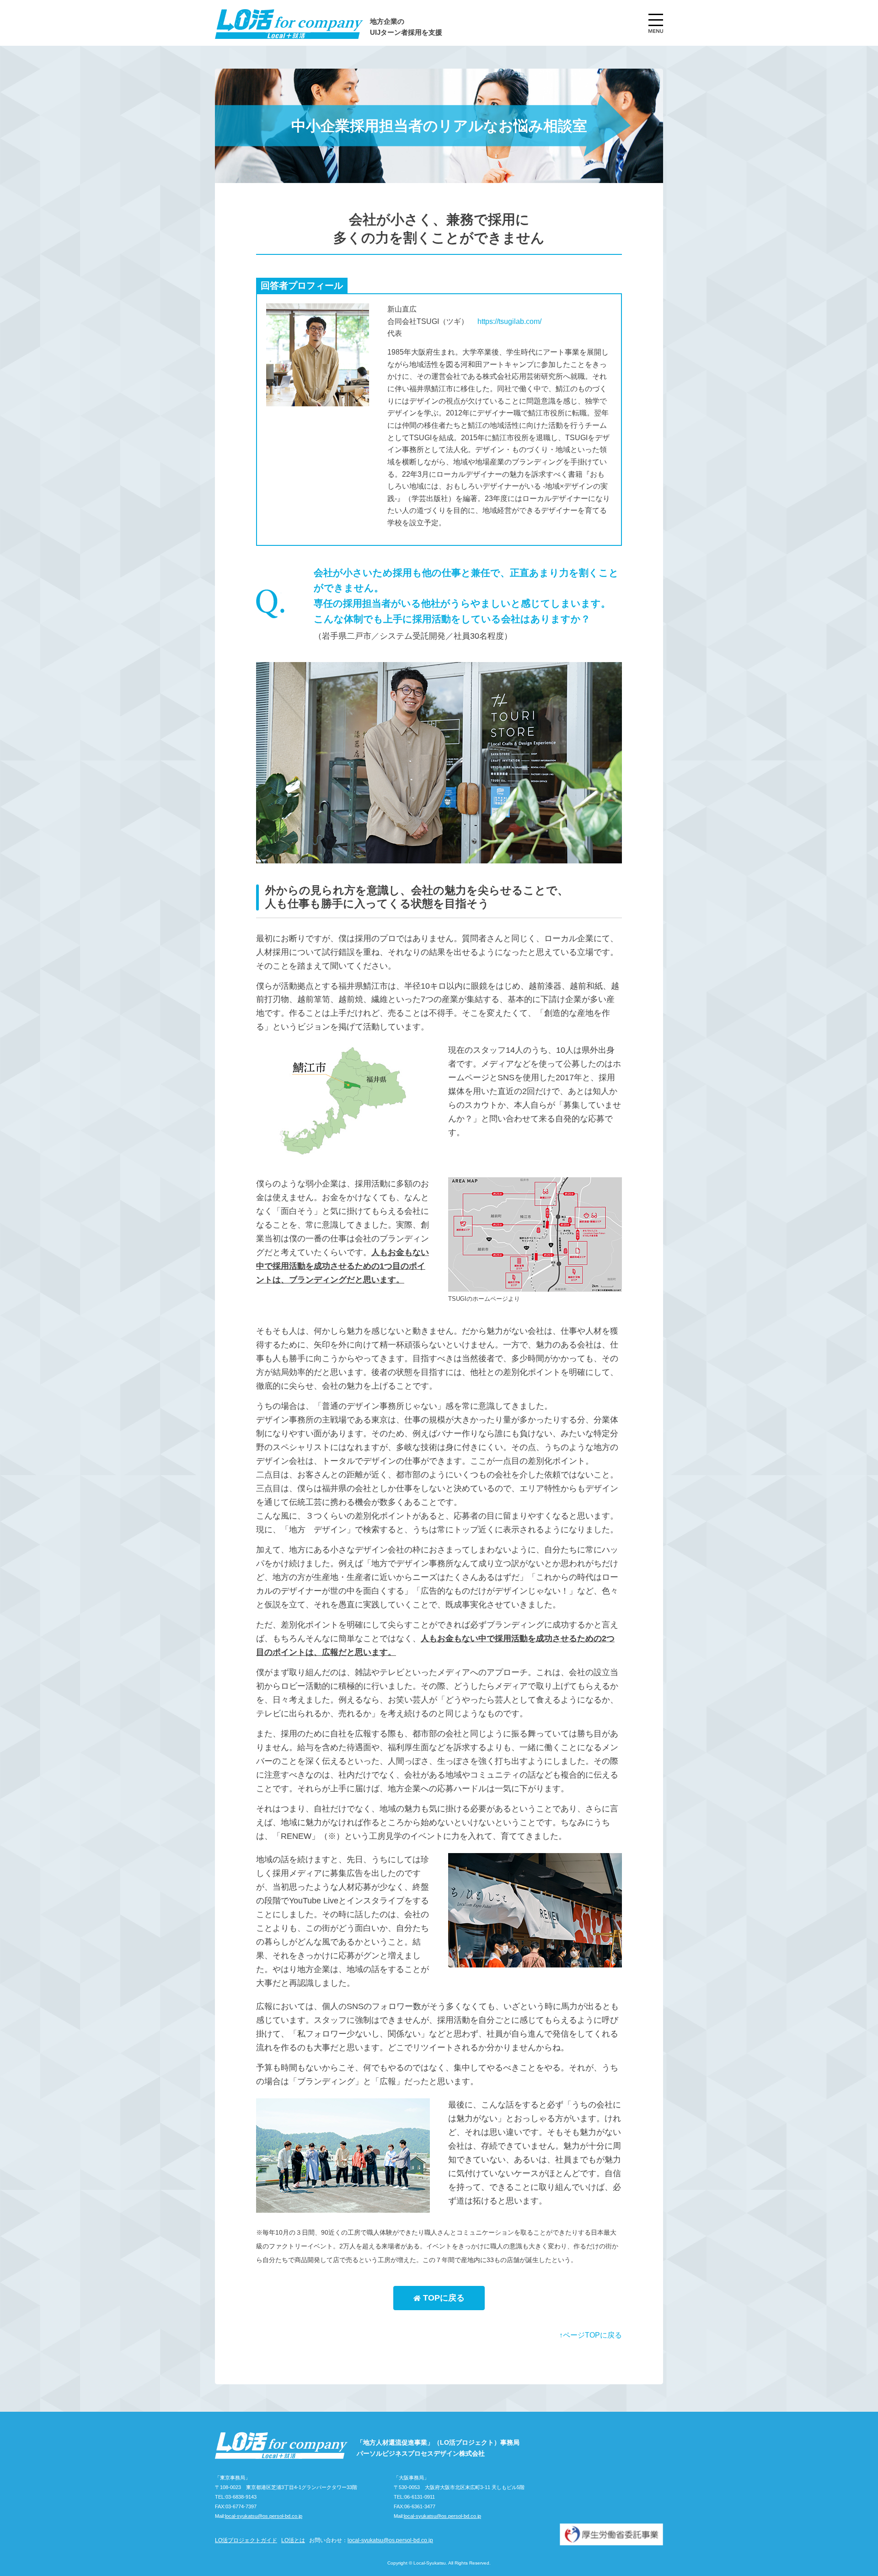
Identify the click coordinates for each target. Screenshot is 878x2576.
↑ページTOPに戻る (591, 2335)
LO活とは (293, 2540)
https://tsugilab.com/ (509, 321)
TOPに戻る (443, 2298)
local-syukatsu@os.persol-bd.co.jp (264, 2516)
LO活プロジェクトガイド (246, 2540)
